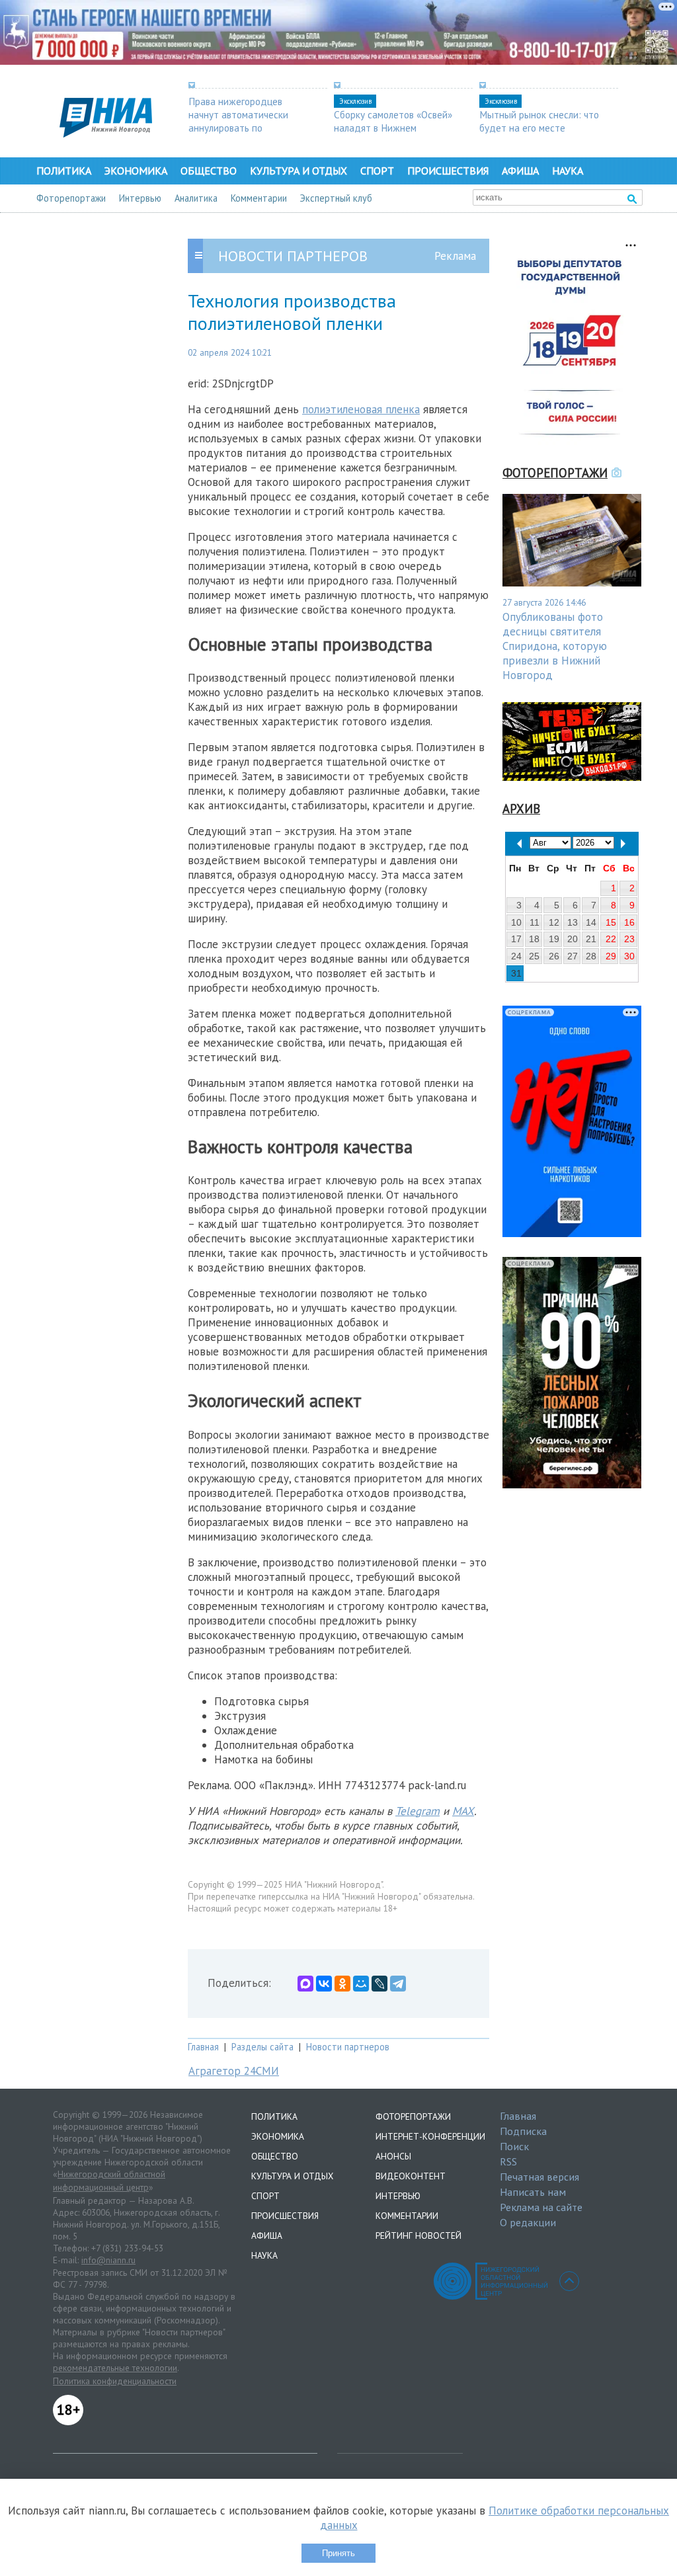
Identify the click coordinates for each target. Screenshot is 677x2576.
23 (629, 939)
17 (516, 939)
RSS (508, 2161)
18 (534, 939)
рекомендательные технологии (115, 2368)
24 (516, 956)
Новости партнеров (348, 2047)
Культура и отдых (299, 171)
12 (554, 922)
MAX (463, 1811)
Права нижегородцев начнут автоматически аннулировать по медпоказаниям (238, 121)
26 (554, 956)
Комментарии (259, 198)
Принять (338, 2553)
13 (573, 922)
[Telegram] (398, 1984)
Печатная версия (539, 2177)
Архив (521, 809)
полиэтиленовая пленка (361, 409)
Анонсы (393, 2156)
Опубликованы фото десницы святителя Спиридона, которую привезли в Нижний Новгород (555, 646)
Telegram (418, 1811)
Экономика (136, 171)
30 (629, 956)
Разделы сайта (262, 2047)
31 (516, 973)
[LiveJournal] (379, 1984)
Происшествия (448, 171)
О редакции (528, 2222)
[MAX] (305, 1984)
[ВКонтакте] (324, 1984)
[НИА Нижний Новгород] (106, 134)
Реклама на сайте (541, 2207)
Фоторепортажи (71, 198)
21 (591, 939)
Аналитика (196, 198)
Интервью (140, 198)
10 (516, 922)
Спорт (377, 171)
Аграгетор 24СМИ (234, 2071)
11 (535, 922)
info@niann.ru (108, 2260)
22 (611, 939)
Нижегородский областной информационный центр (109, 2181)
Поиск (514, 2146)
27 (573, 956)
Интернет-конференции (430, 2136)
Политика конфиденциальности (115, 2381)
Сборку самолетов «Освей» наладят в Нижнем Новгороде (393, 128)
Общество (209, 171)
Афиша (520, 171)
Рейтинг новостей (418, 2235)
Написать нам (533, 2192)
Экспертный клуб (336, 198)
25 (534, 956)
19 (554, 939)
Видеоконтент (411, 2176)
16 (629, 922)
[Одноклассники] (342, 1984)
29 (611, 956)
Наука (568, 171)
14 (591, 922)
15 (611, 922)
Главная (203, 2047)
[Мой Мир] (361, 1984)
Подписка (523, 2131)
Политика (64, 171)
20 (573, 939)
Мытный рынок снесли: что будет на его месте (539, 121)
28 (591, 956)
